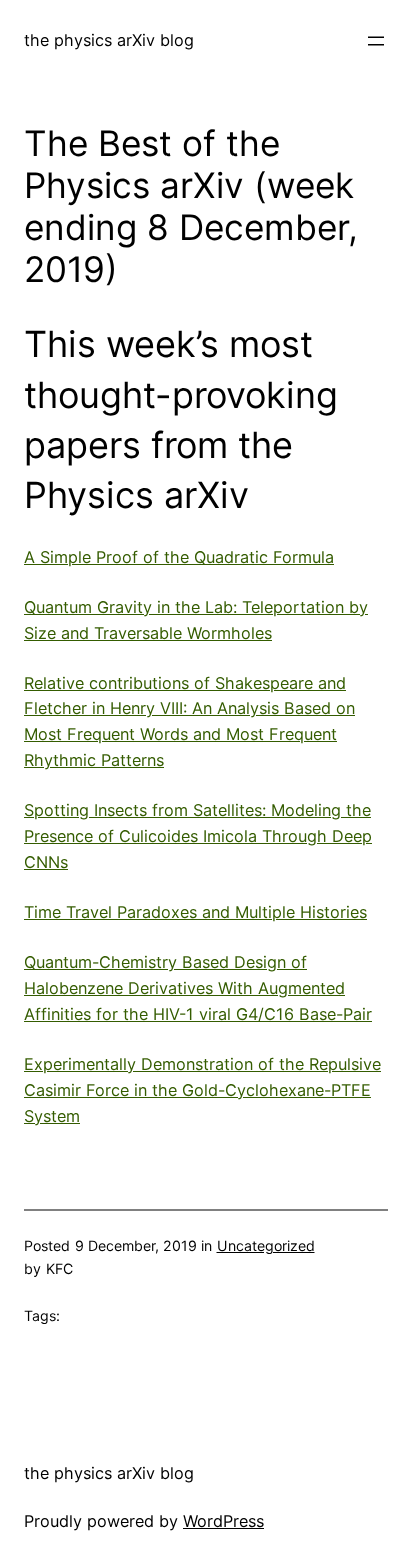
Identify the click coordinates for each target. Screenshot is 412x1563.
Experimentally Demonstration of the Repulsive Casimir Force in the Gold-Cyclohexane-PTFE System (202, 1090)
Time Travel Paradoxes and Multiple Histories (195, 912)
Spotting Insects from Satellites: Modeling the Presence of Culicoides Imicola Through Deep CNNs (198, 836)
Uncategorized (266, 1245)
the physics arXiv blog (109, 40)
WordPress (223, 1521)
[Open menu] (376, 41)
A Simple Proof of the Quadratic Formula (179, 557)
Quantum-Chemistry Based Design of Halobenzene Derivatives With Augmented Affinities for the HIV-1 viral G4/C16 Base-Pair (198, 988)
